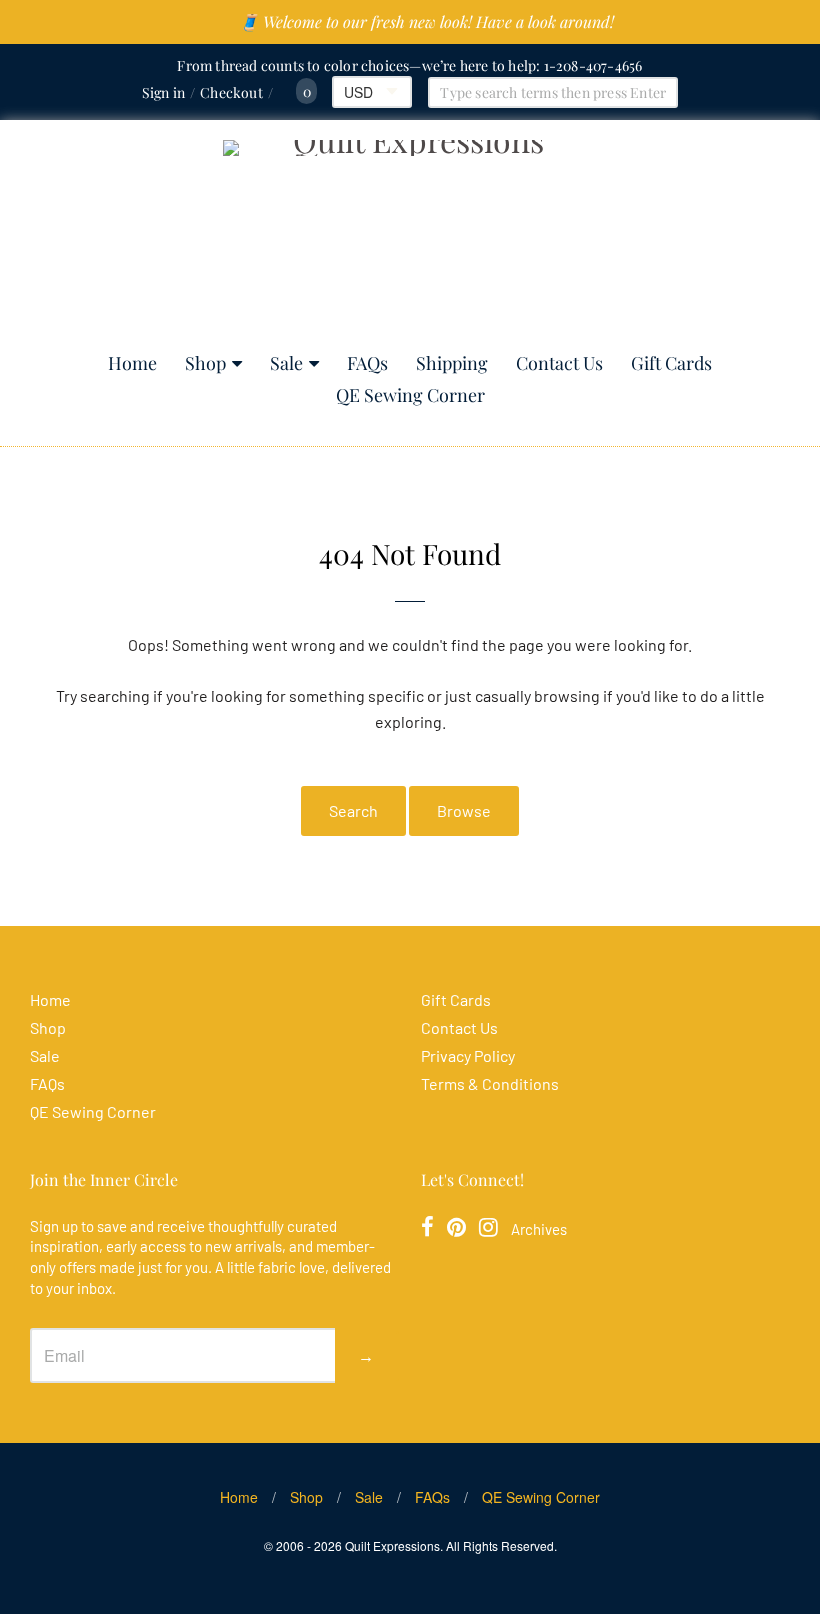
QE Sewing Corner (410, 395)
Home (132, 363)
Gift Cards (671, 363)
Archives (539, 1229)
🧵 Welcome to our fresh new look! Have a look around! (426, 21)
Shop (205, 363)
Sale (286, 363)
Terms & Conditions (490, 1083)
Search (353, 810)
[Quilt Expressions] (410, 236)
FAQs (367, 363)
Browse (464, 810)
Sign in (163, 92)
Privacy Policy (468, 1055)
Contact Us (559, 363)
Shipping (452, 363)
